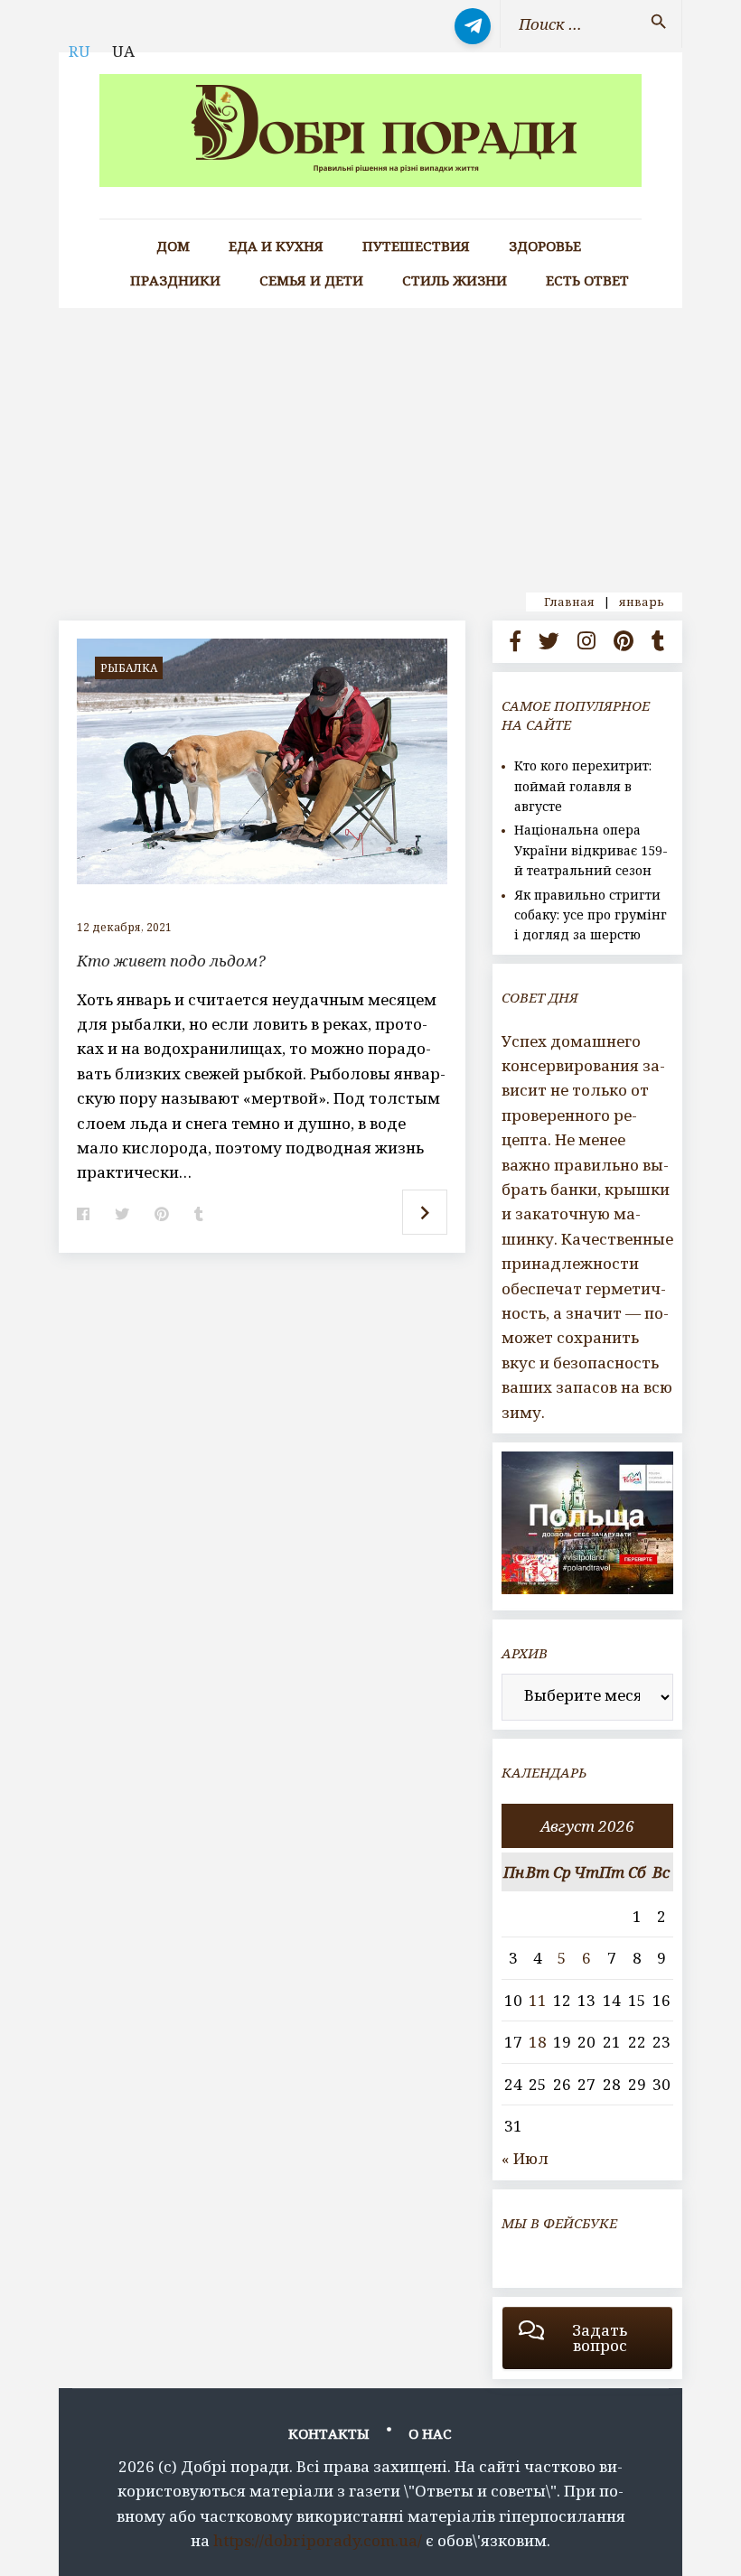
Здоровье (545, 246)
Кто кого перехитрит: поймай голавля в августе (583, 786)
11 (538, 2000)
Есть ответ (587, 280)
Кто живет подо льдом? (171, 961)
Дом (173, 246)
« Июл (525, 2158)
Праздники (175, 280)
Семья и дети (311, 280)
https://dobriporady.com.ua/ (318, 2540)
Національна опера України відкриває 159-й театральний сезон (591, 850)
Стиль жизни (455, 280)
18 (538, 2042)
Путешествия (416, 246)
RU (80, 51)
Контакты (329, 2433)
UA (123, 51)
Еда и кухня (276, 246)
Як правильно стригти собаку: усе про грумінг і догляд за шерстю (591, 915)
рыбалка (129, 668)
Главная (569, 602)
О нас (430, 2433)
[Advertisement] (370, 443)
